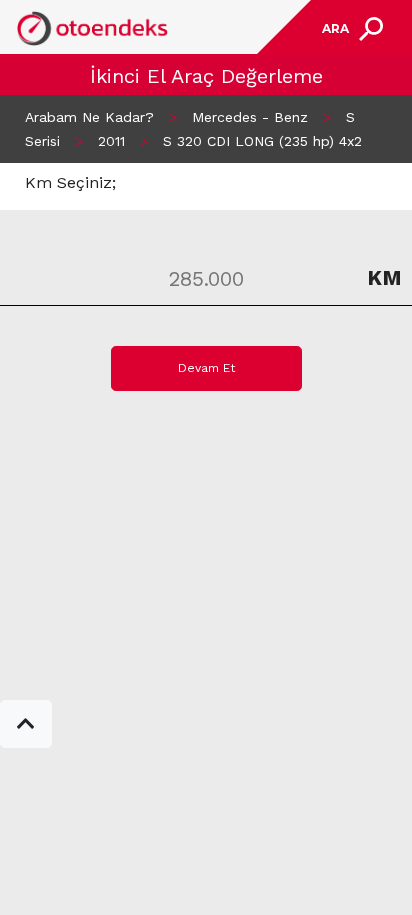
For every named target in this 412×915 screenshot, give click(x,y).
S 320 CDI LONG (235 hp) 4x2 (262, 141)
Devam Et (206, 368)
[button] (26, 724)
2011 (111, 141)
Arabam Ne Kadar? (89, 117)
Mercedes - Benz (250, 117)
